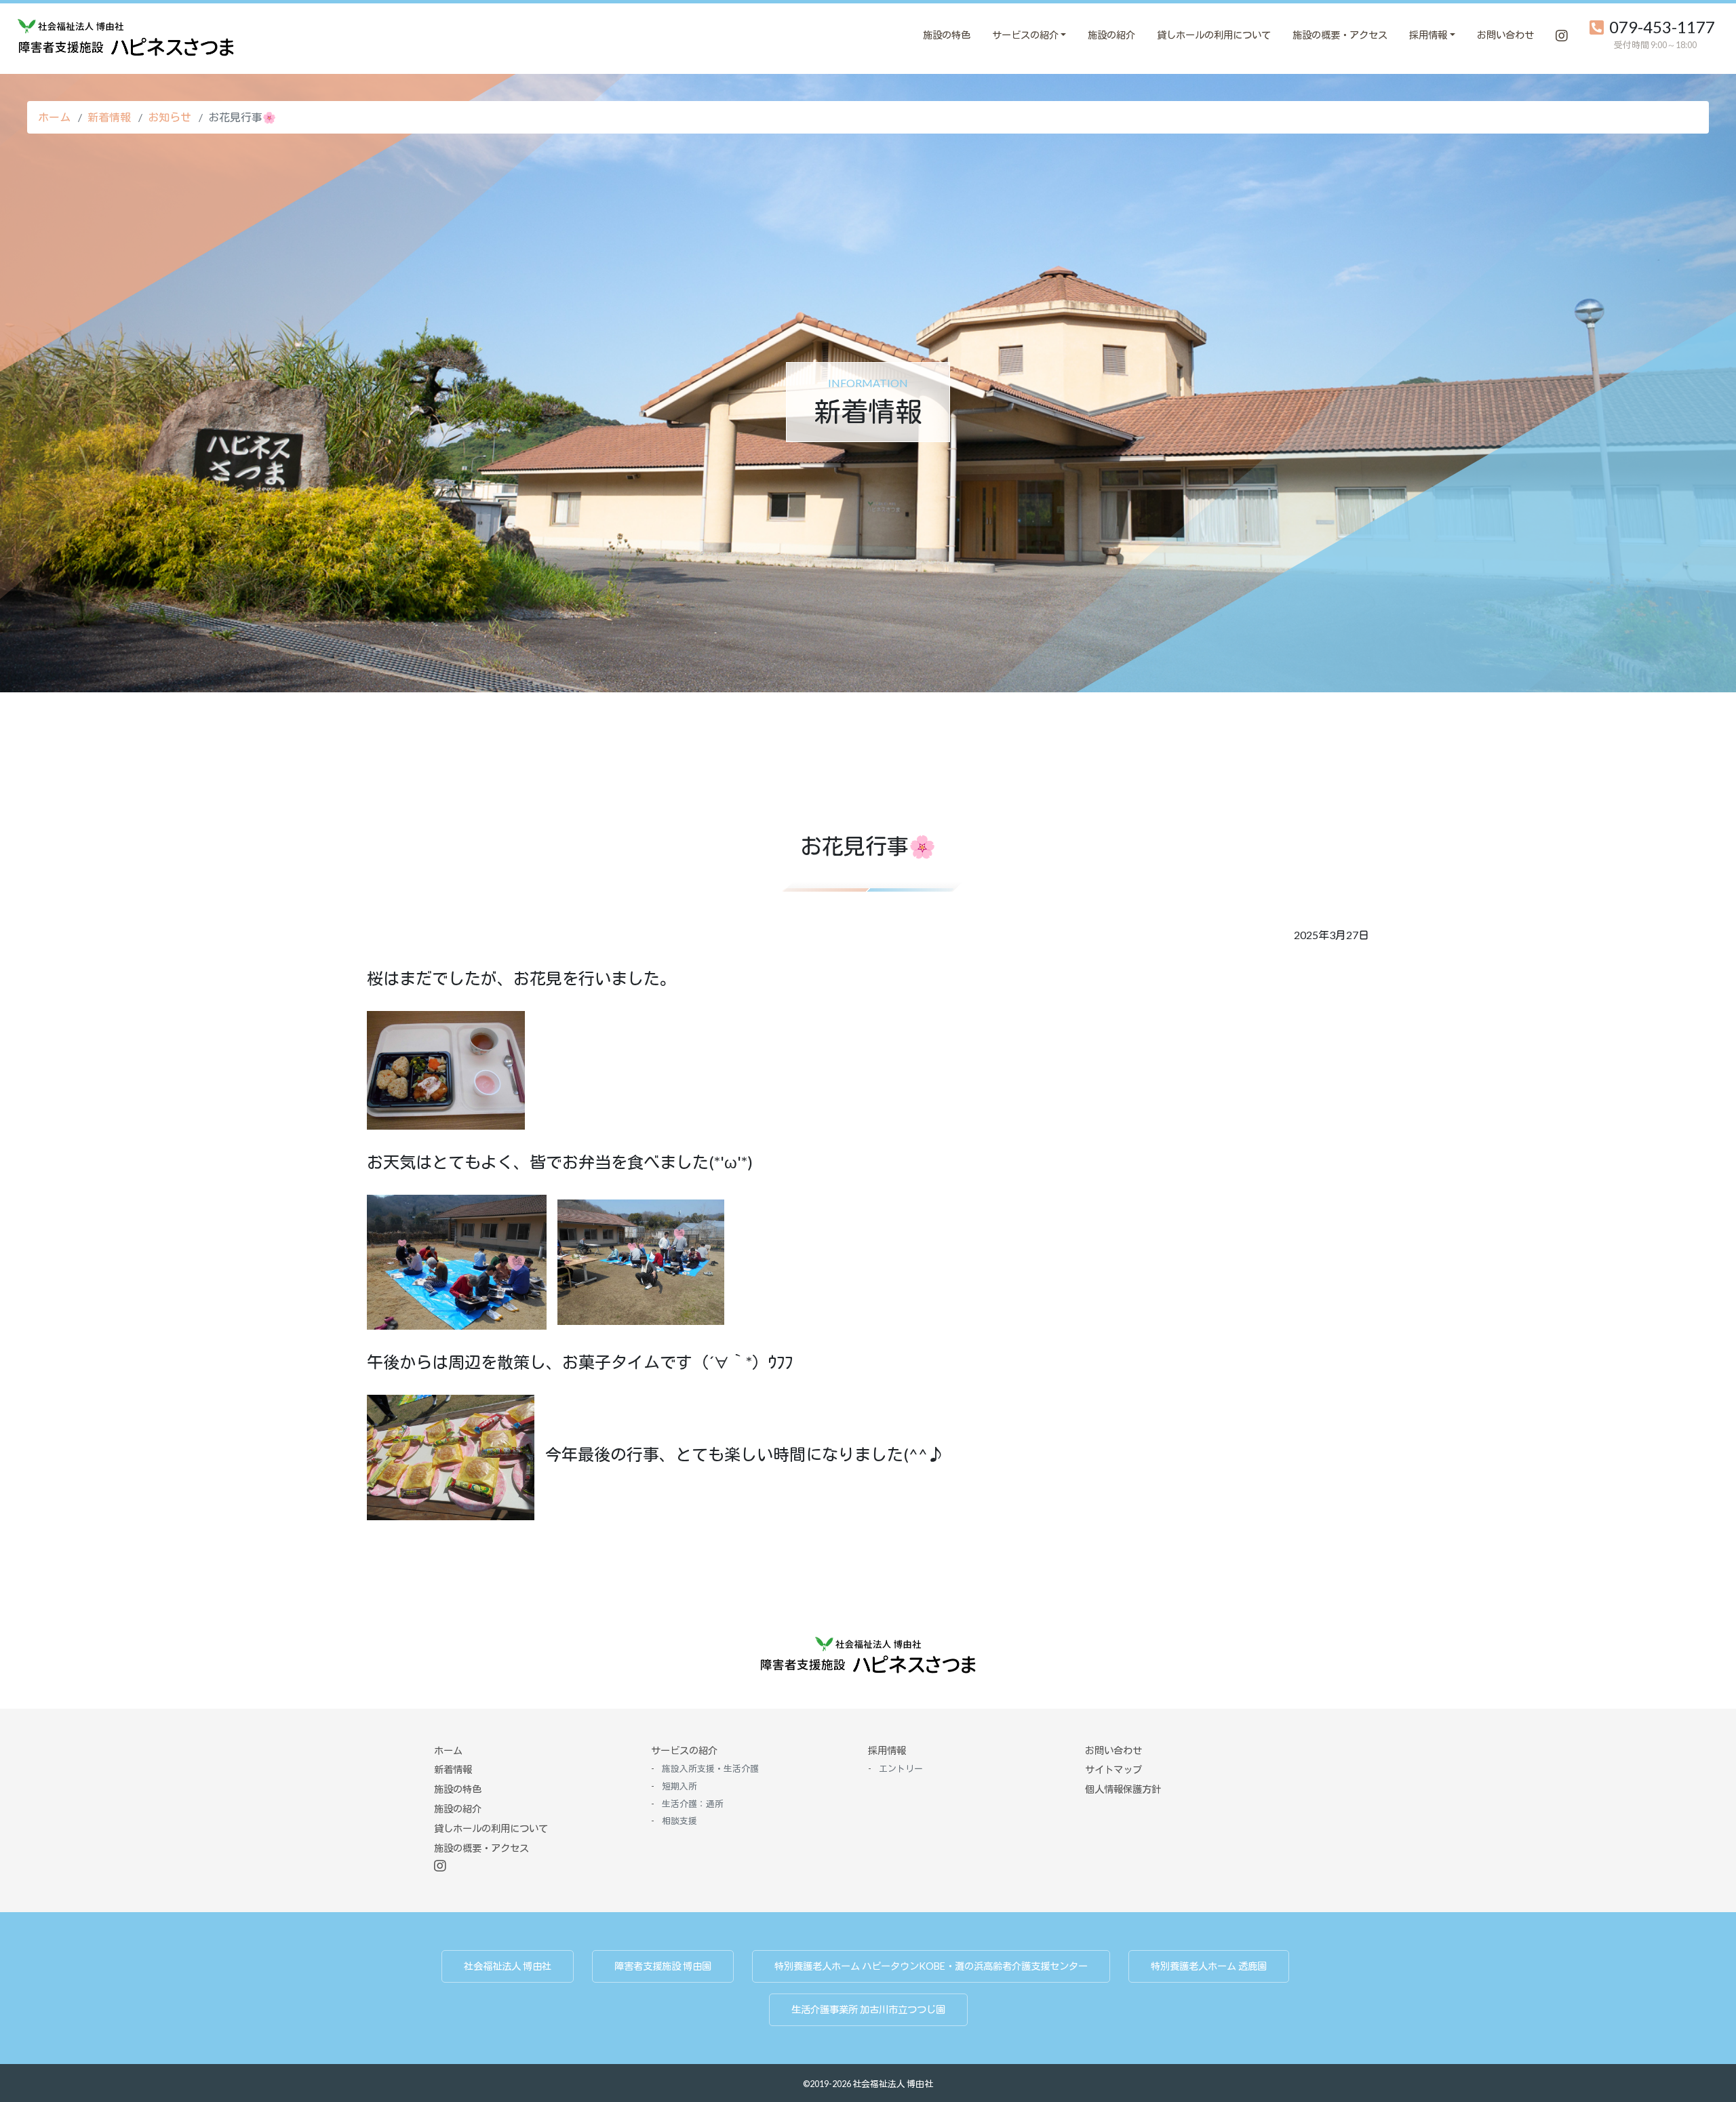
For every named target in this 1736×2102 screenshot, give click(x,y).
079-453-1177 (1662, 27)
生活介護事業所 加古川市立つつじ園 (868, 2009)
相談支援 (679, 1821)
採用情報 (887, 1750)
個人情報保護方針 (1123, 1789)
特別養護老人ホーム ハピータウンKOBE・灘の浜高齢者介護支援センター (931, 1966)
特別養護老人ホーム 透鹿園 (1209, 1966)
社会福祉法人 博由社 (508, 1966)
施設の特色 (947, 35)
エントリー (868, 35)
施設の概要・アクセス (1340, 35)
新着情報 (109, 117)
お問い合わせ (1505, 35)
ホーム (54, 117)
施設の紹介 (1111, 35)
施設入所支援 (756, 35)
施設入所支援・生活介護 (710, 1768)
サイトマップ (1113, 1769)
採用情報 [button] (1428, 35)
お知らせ (170, 117)
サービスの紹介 (684, 1750)
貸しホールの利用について (1214, 35)
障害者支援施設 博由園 (663, 1966)
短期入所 (831, 35)
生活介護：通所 (910, 35)
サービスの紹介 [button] (1025, 35)
